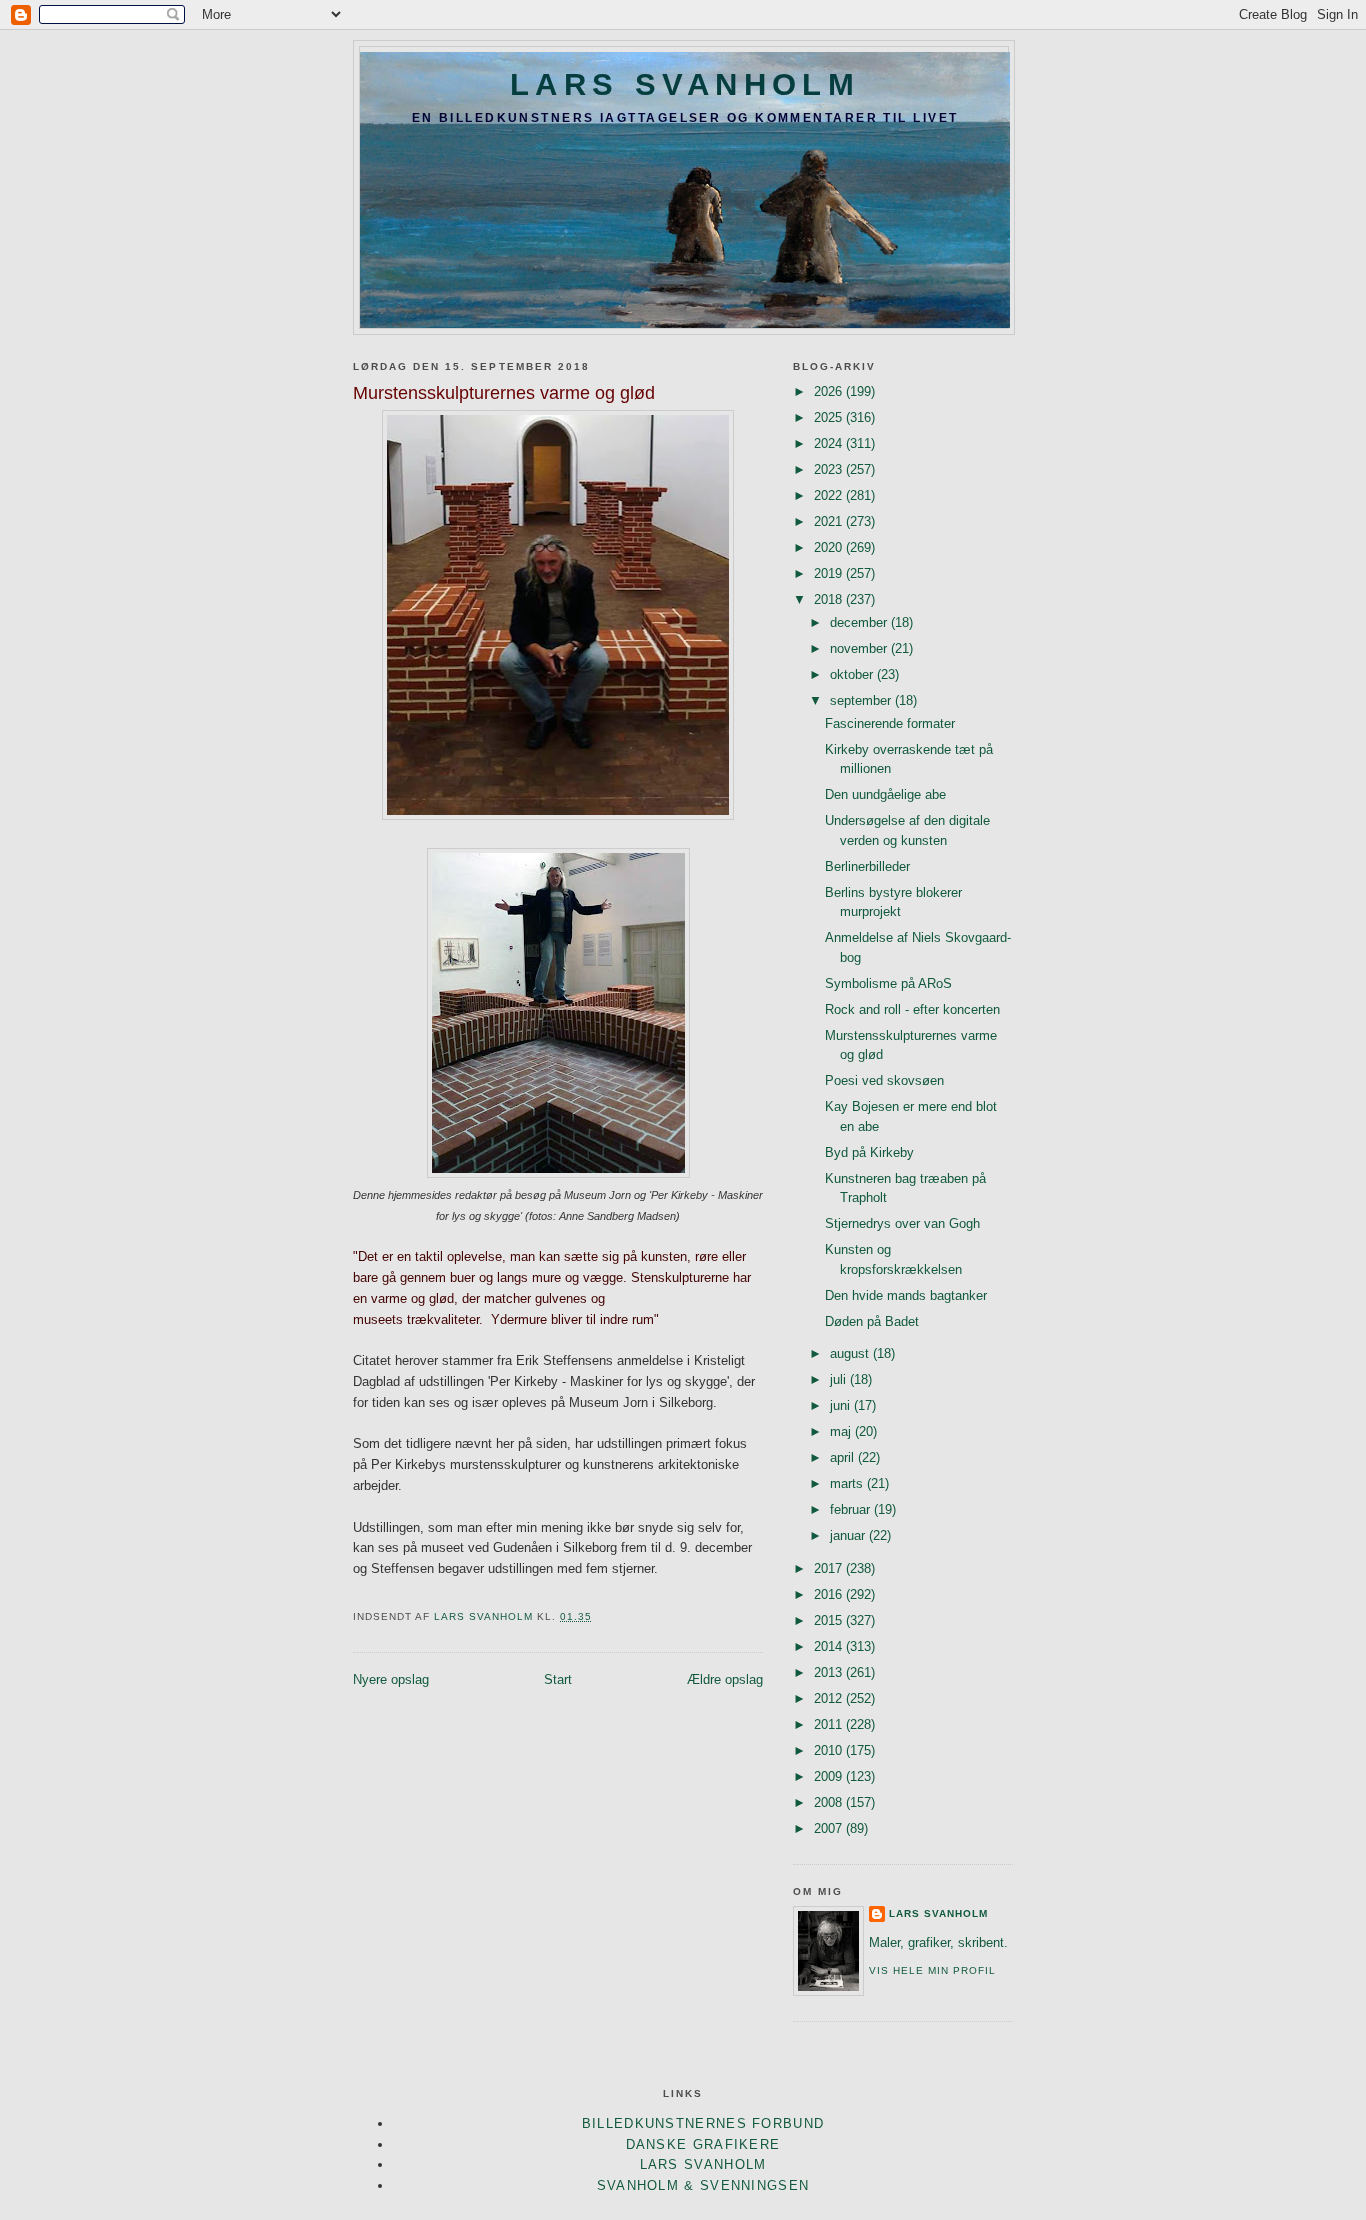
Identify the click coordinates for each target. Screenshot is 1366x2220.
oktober (853, 674)
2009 (830, 1776)
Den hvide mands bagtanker (906, 1295)
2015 (830, 1620)
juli (840, 1379)
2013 (830, 1672)
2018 (830, 599)
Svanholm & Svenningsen (703, 2185)
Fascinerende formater (890, 723)
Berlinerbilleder (867, 866)
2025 (830, 417)
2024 (830, 443)
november (860, 648)
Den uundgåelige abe (885, 794)
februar (852, 1509)
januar (849, 1535)
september (862, 700)
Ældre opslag (725, 1679)
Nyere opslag (391, 1679)
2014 (830, 1646)
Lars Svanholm (938, 1913)
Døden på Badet (872, 1321)
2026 (830, 391)
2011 (830, 1724)
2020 (830, 547)
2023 (830, 469)
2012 (830, 1698)
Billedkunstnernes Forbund (703, 2123)
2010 (830, 1750)
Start (558, 1679)
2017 (830, 1568)
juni (842, 1405)
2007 (830, 1828)
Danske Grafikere (703, 2144)
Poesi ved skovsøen (884, 1080)
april (844, 1457)
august (851, 1353)
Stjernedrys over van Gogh (902, 1223)
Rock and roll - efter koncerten (912, 1009)
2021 (830, 521)
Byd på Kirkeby (869, 1152)
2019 (830, 573)
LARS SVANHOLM (685, 84)
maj (842, 1431)
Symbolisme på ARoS (888, 983)
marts (848, 1483)
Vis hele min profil (932, 1970)
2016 (830, 1594)
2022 (830, 495)
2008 (830, 1802)
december (860, 622)
